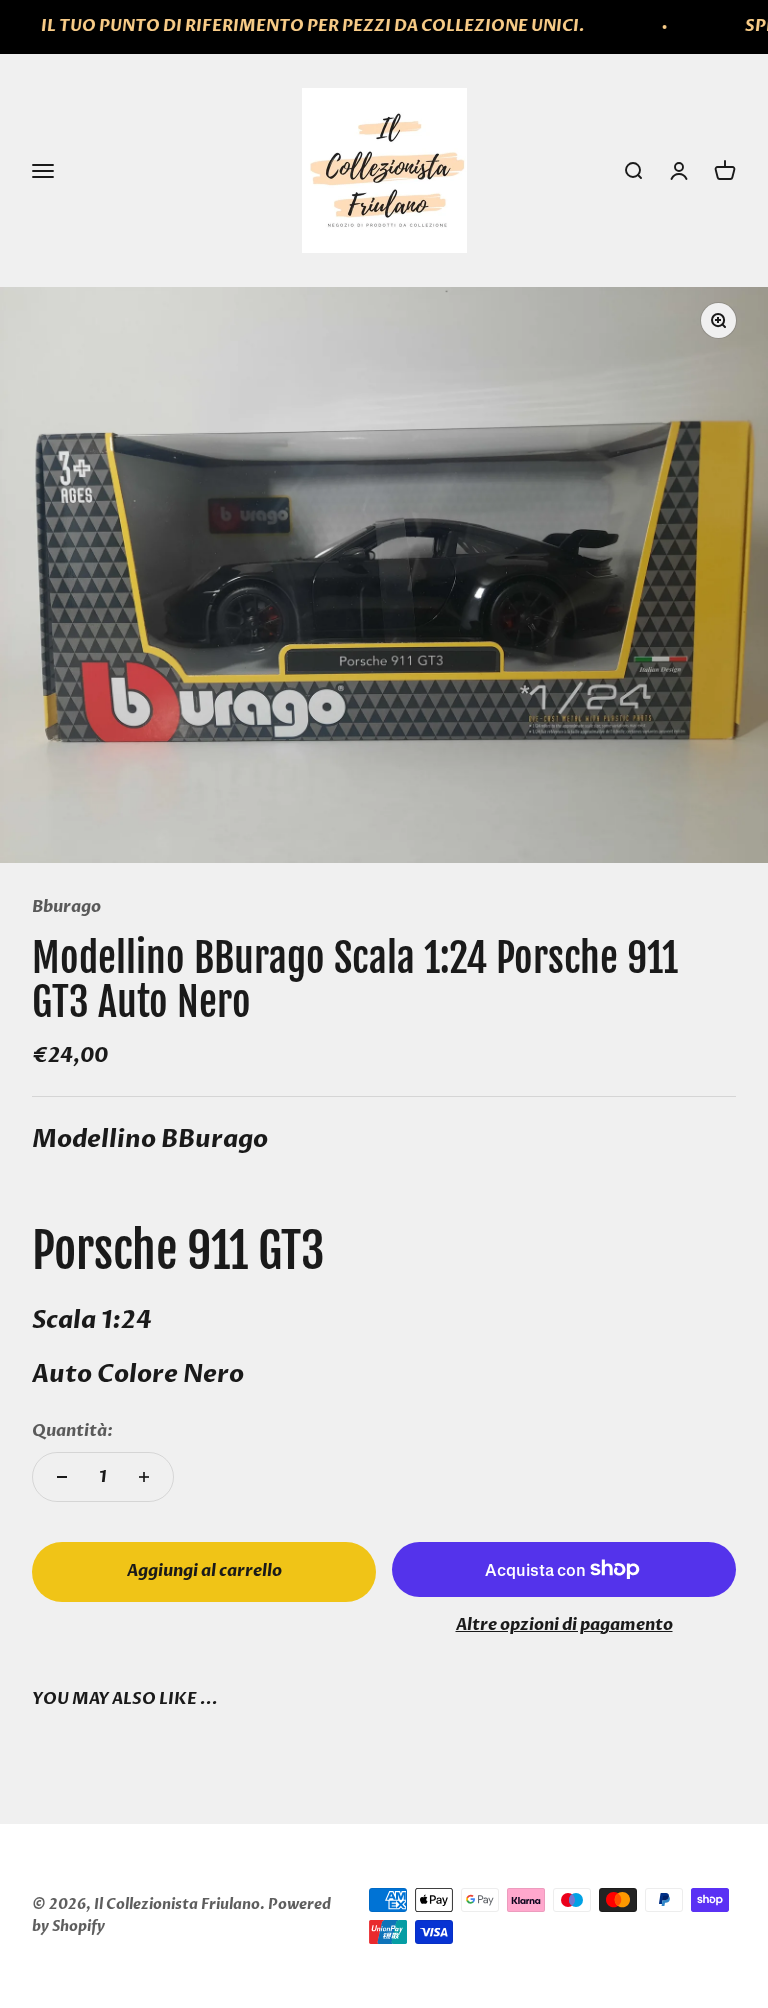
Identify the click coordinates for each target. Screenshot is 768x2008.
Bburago (66, 907)
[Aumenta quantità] (144, 1477)
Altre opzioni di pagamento (564, 1625)
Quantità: (72, 1431)
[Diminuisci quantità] (62, 1477)
